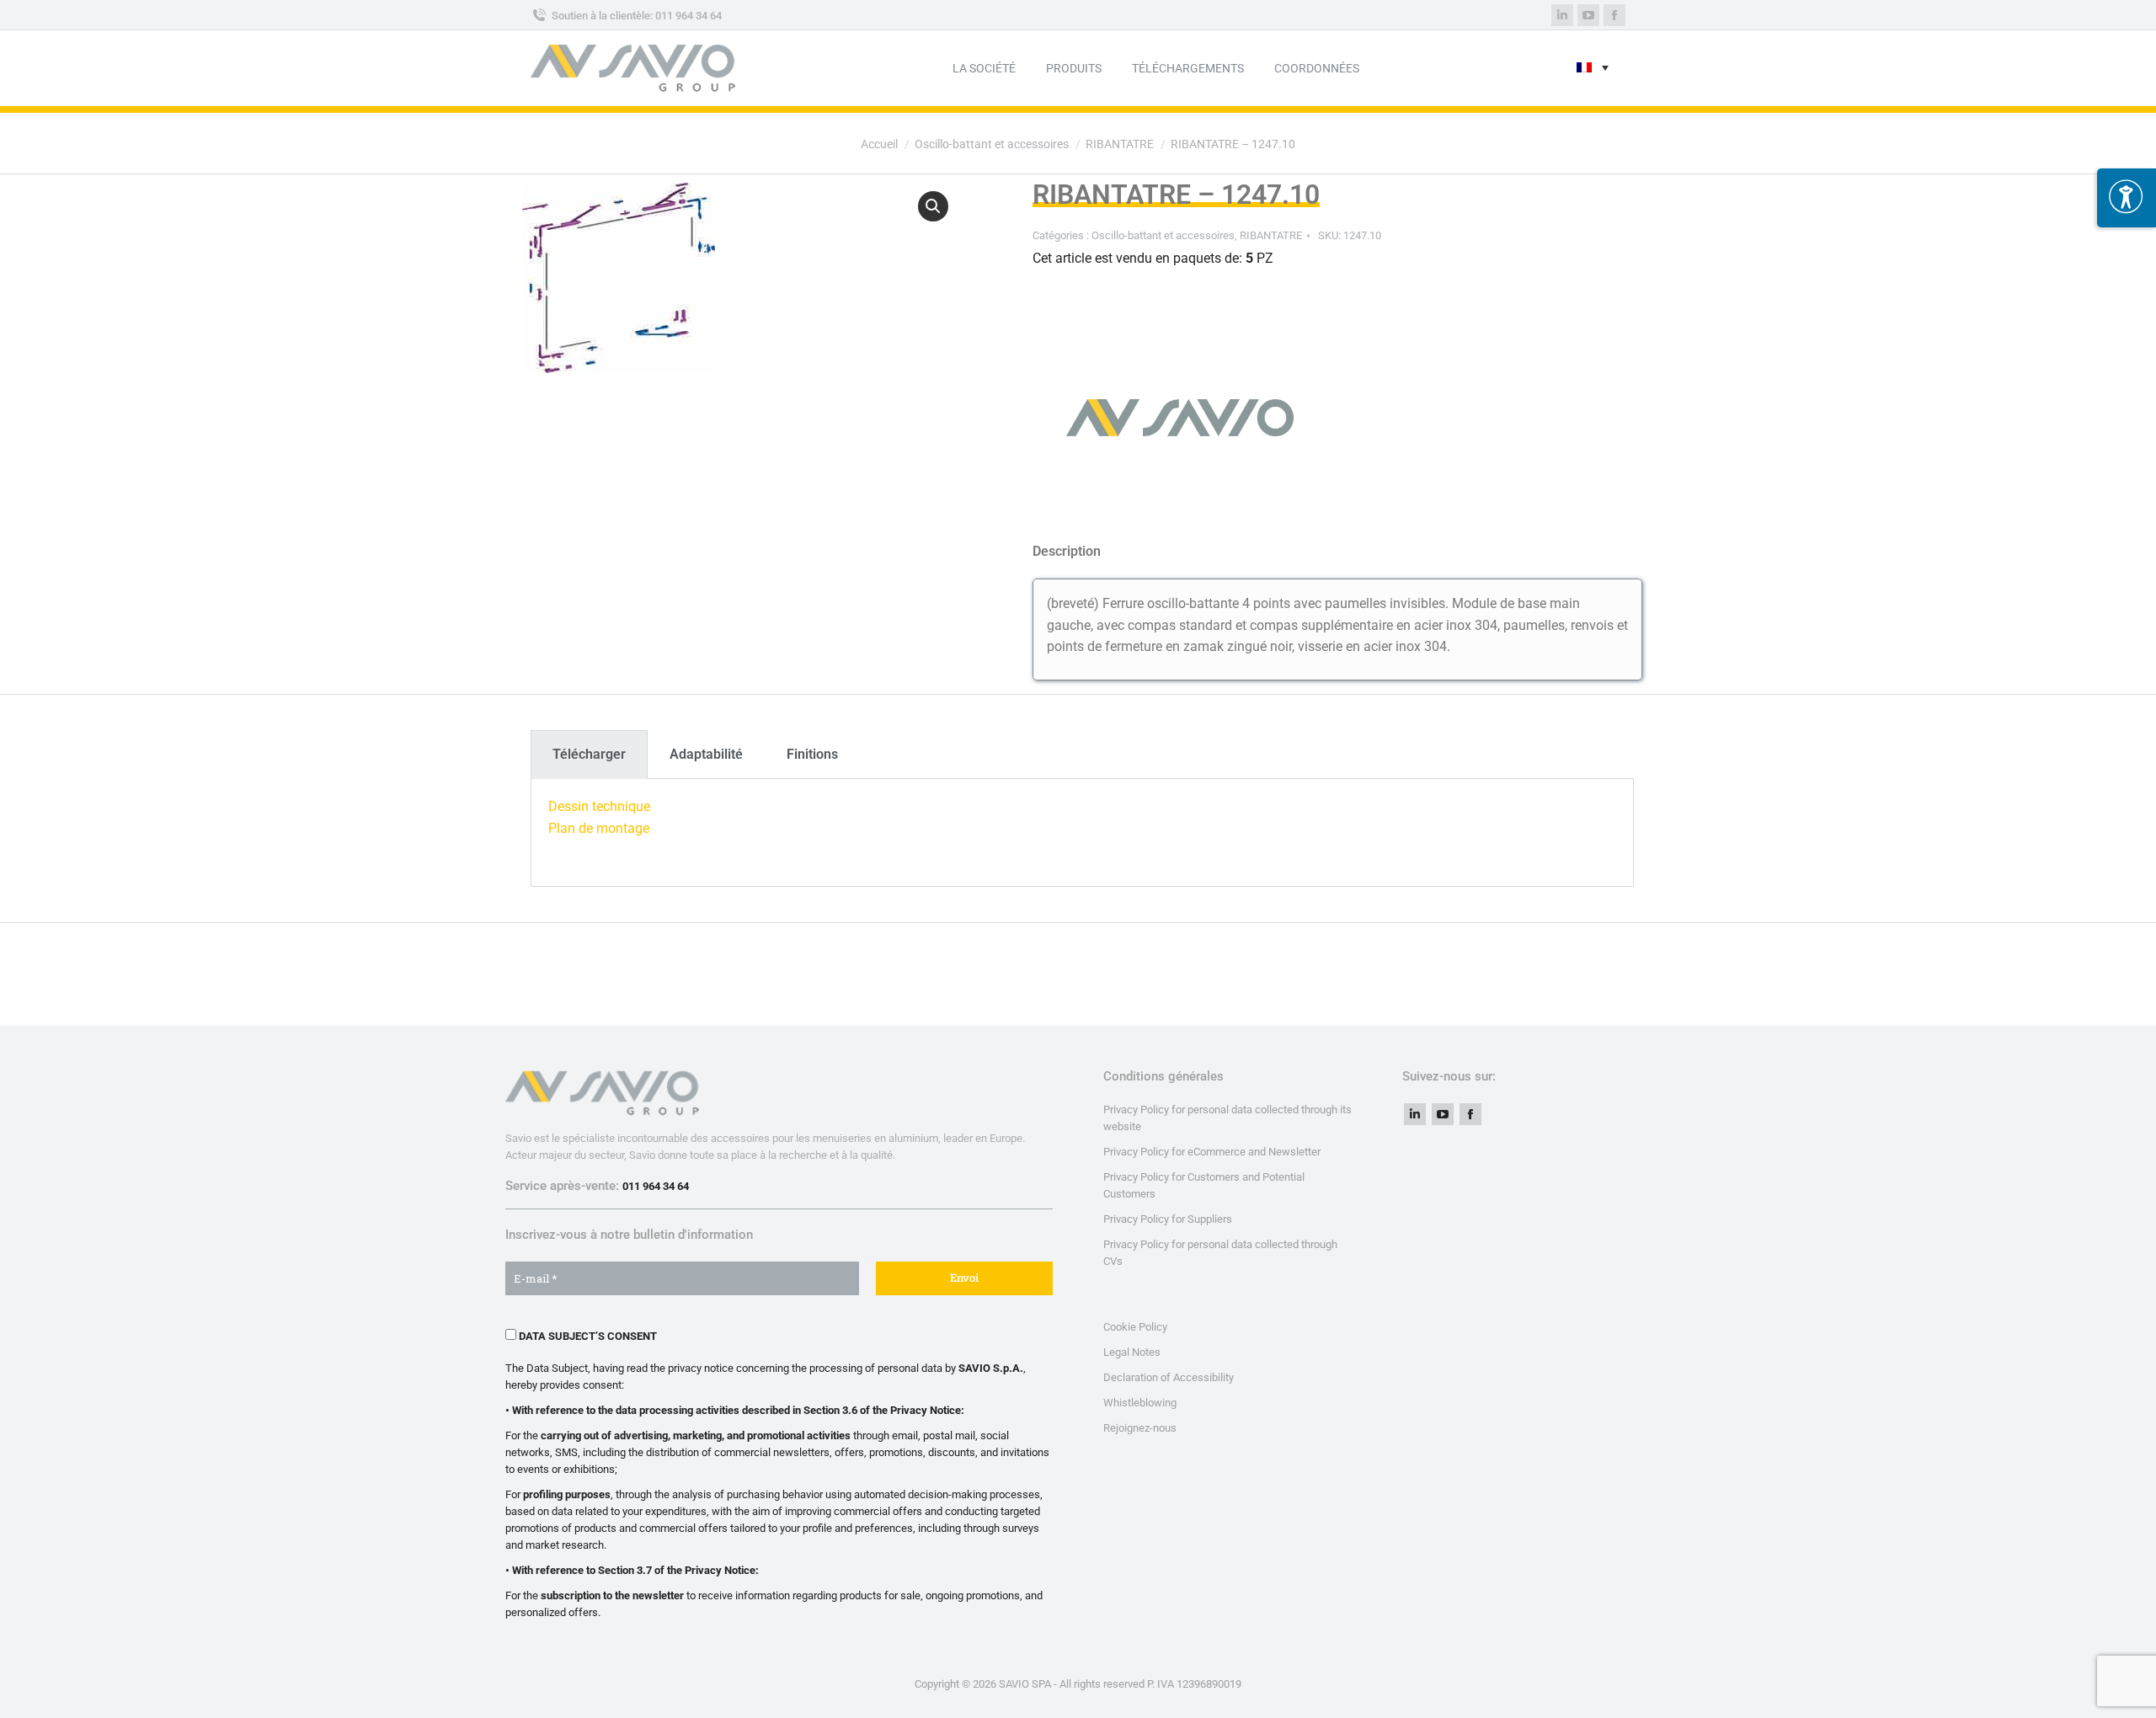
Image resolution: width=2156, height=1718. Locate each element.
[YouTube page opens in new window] (1443, 1114)
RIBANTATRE (1271, 235)
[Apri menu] (2127, 198)
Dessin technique (599, 806)
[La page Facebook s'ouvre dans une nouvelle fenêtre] (1614, 15)
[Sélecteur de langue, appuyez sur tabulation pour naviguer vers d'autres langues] (1593, 69)
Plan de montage (599, 828)
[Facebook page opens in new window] (1470, 1114)
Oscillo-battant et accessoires (1163, 235)
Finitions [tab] (812, 754)
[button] (933, 206)
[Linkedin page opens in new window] (1415, 1114)
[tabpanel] (1082, 833)
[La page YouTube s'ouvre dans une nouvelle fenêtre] (1588, 15)
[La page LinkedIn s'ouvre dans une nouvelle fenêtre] (1562, 15)
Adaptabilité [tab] (706, 754)
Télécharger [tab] (589, 754)
